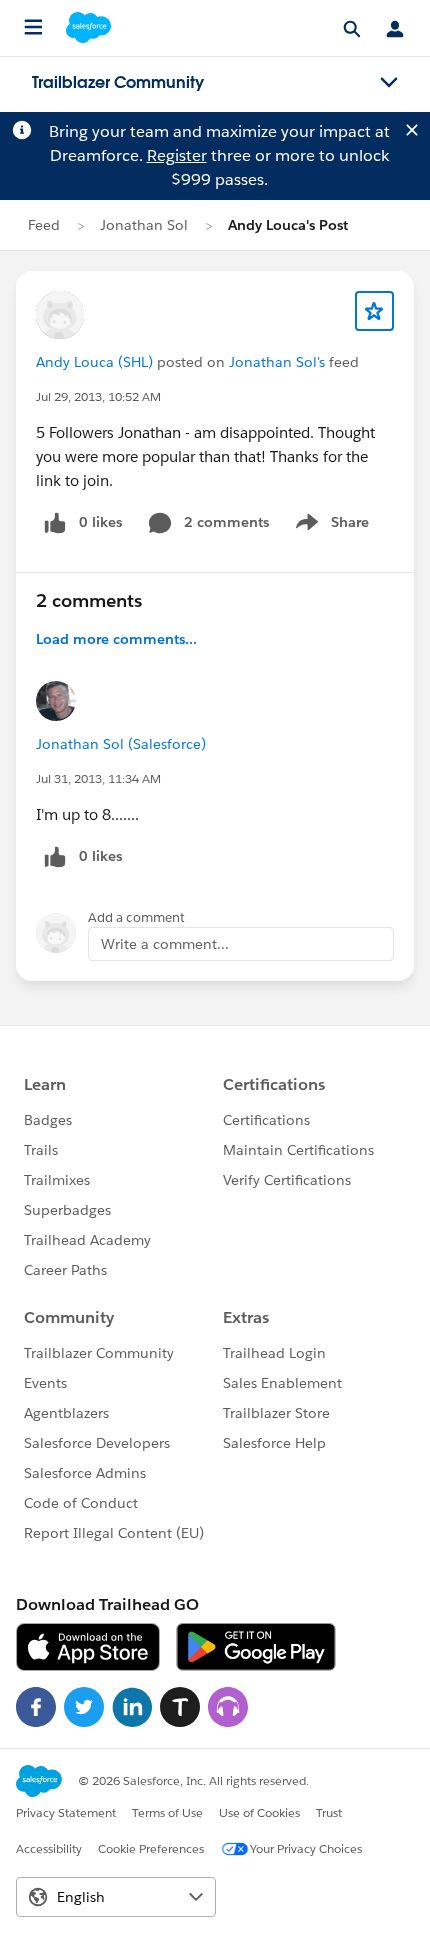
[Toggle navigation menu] (389, 83)
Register (177, 155)
